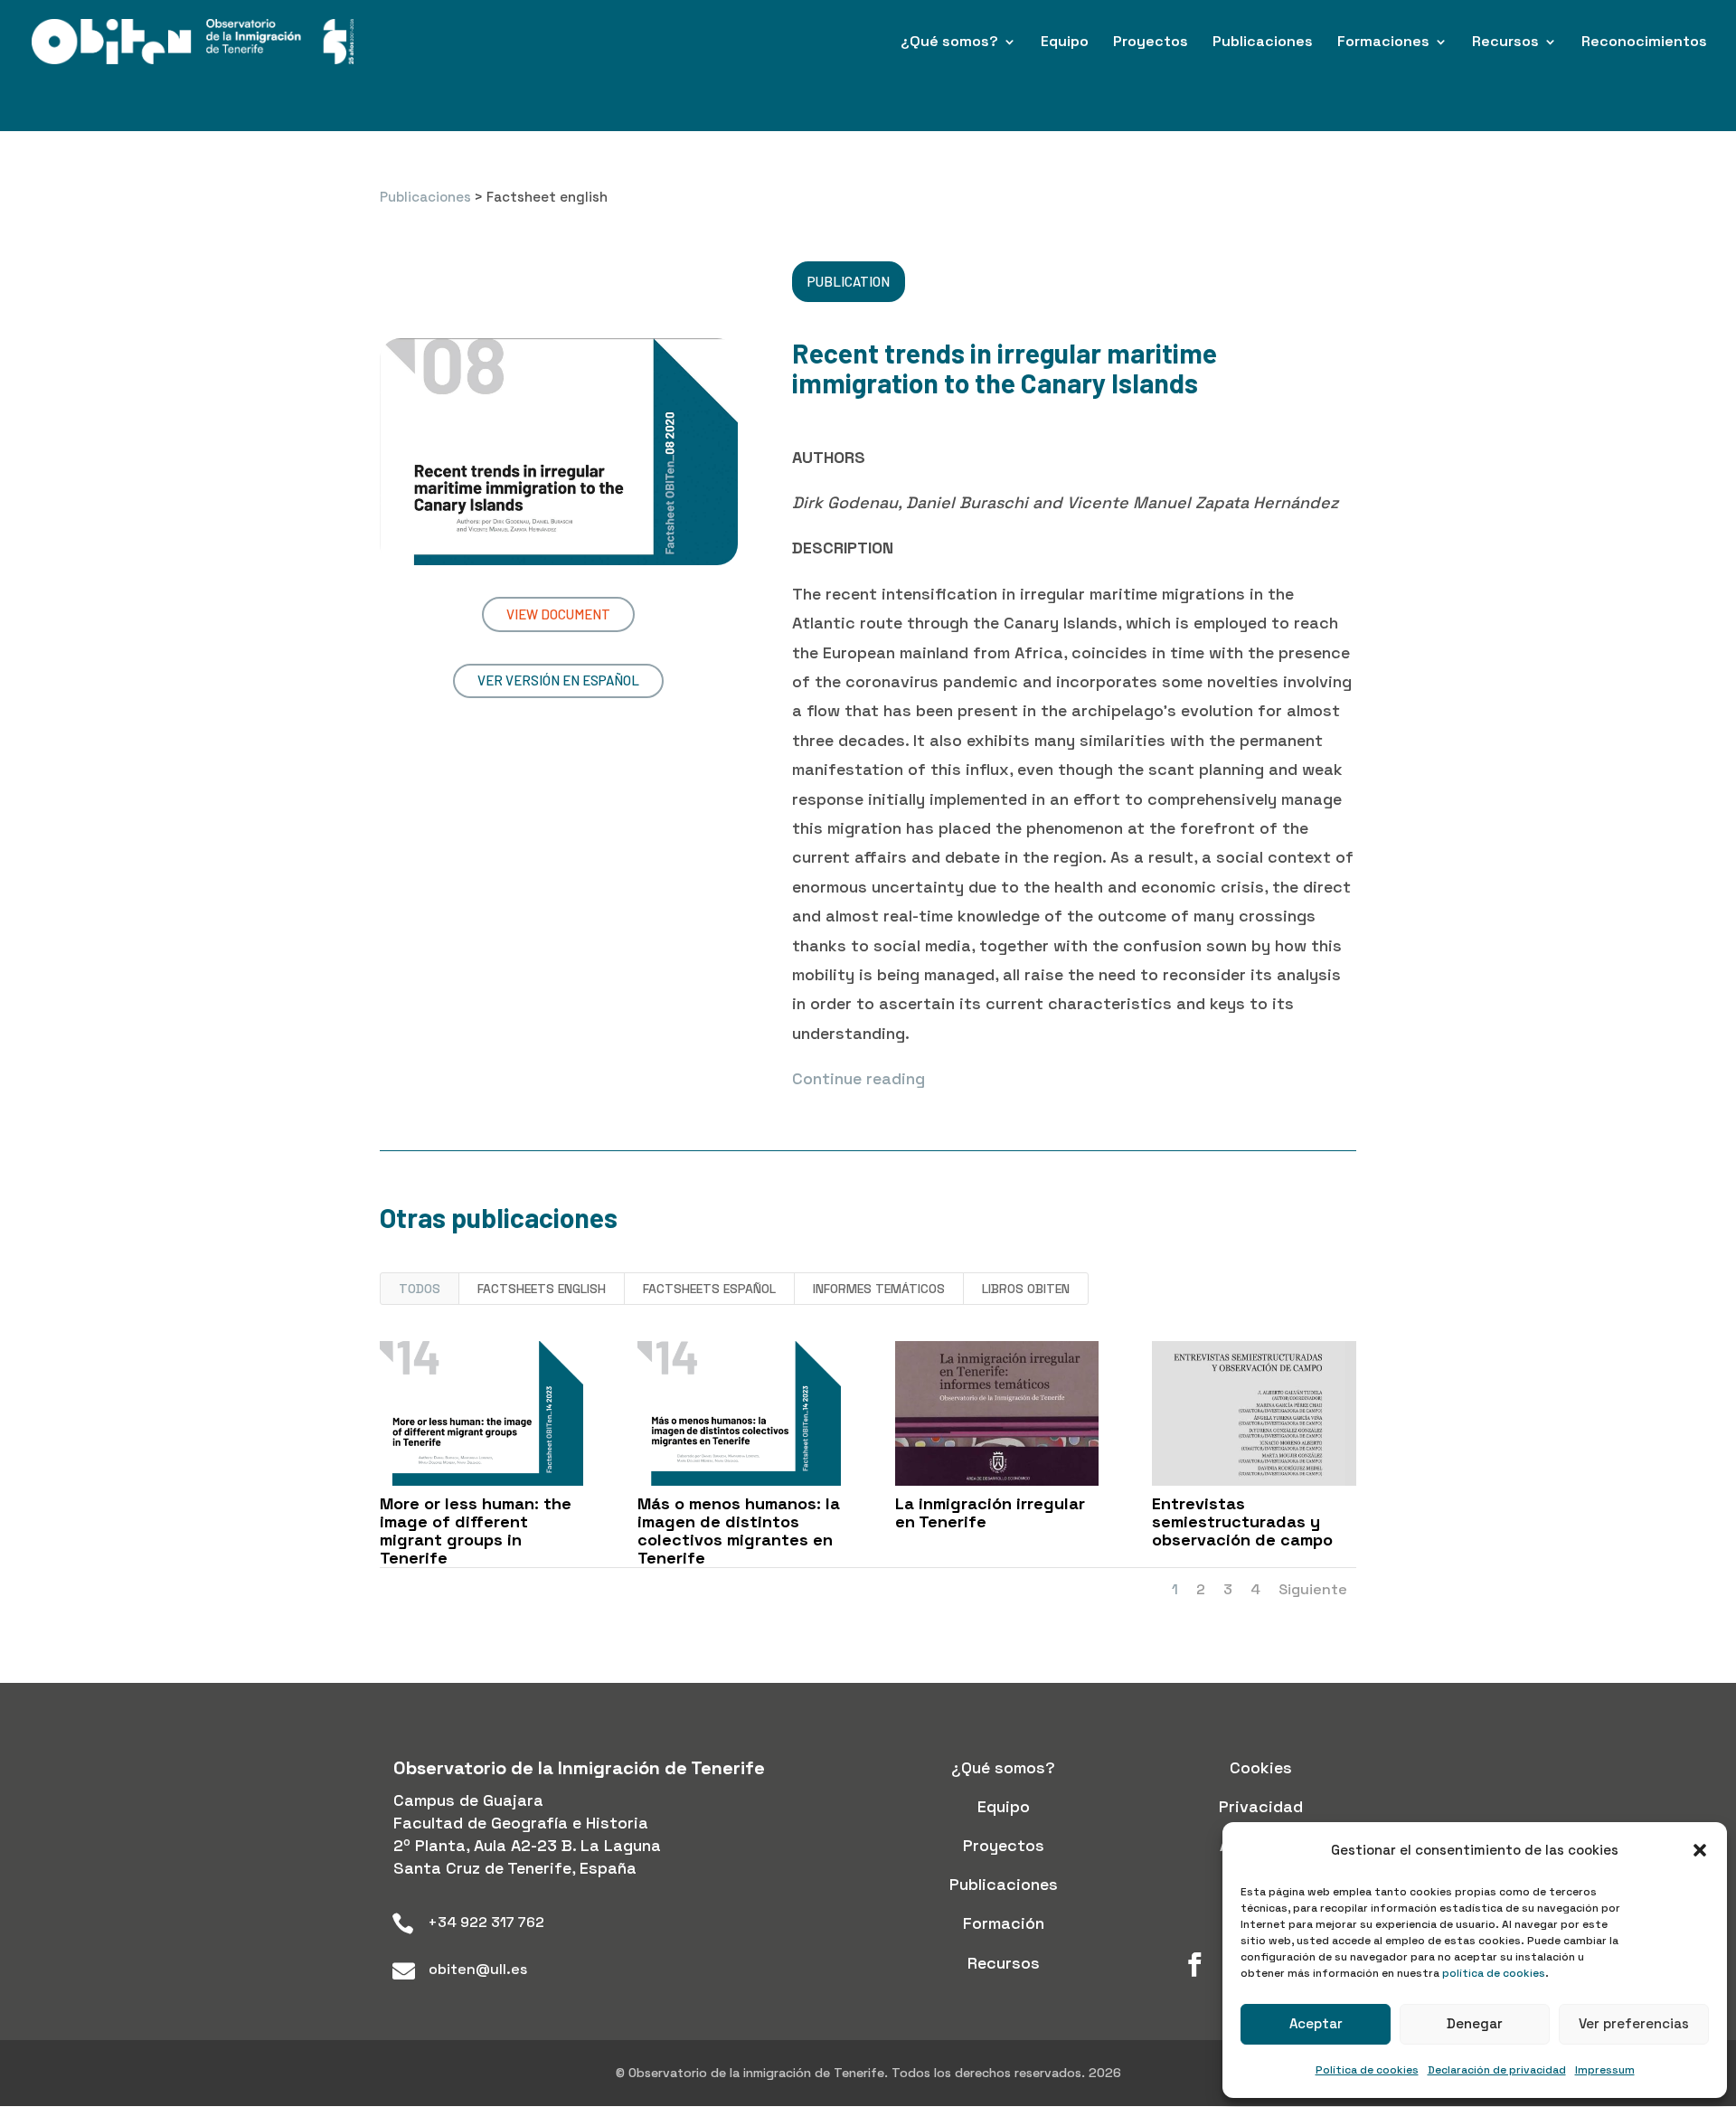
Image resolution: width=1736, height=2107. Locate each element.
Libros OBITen (1026, 1289)
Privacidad (1261, 1806)
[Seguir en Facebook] (1194, 1965)
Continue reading (859, 1078)
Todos (420, 1289)
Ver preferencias (1634, 2023)
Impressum (1605, 2070)
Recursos (1505, 43)
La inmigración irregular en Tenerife (990, 1512)
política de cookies (1494, 1973)
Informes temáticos (879, 1289)
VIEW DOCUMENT (558, 614)
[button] (1700, 1850)
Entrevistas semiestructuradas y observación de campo (1242, 1521)
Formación (1004, 1923)
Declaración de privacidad (1497, 2070)
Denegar (1475, 2023)
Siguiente (1313, 1589)
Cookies (1261, 1767)
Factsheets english (542, 1289)
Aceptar (1316, 2023)
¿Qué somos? (949, 43)
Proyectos (1151, 43)
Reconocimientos (1644, 43)
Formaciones (1383, 43)
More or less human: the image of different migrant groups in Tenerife (476, 1530)
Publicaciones (1263, 43)
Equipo (1065, 43)
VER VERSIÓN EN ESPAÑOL (558, 680)
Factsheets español (709, 1289)
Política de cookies (1367, 2070)
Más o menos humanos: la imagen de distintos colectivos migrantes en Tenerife (739, 1530)
